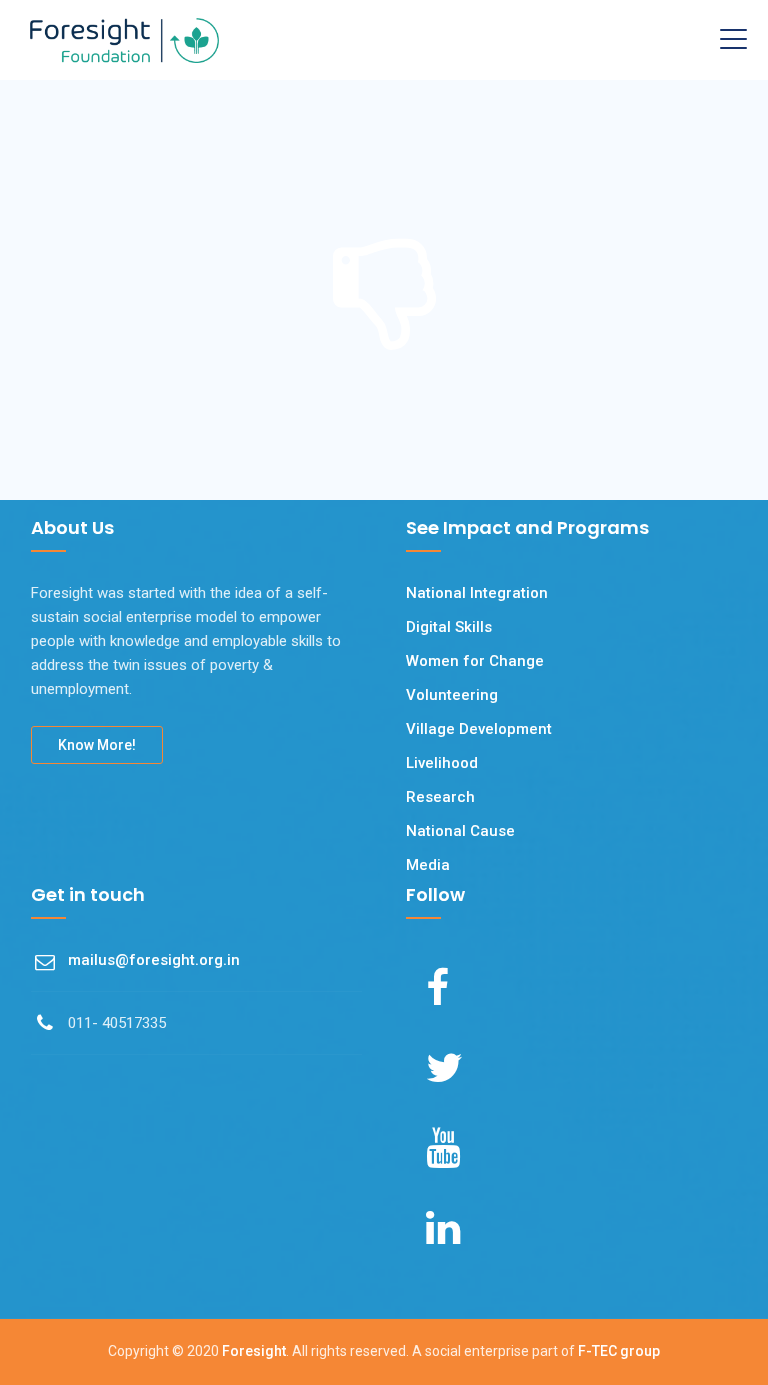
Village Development (479, 729)
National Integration (477, 593)
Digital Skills (449, 627)
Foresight (254, 1351)
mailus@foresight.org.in (154, 960)
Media (428, 865)
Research (440, 797)
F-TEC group (619, 1351)
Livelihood (442, 763)
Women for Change (475, 661)
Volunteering (452, 695)
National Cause (460, 831)
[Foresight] (124, 40)
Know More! (97, 745)
